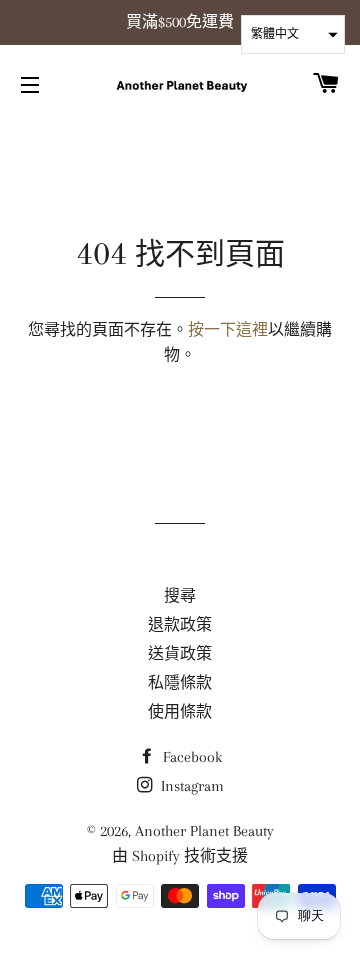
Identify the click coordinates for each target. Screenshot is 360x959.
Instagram (190, 786)
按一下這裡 (228, 330)
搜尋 (180, 596)
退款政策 (180, 625)
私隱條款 (180, 683)
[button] (293, 34)
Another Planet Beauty (204, 831)
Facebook (190, 757)
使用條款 (180, 712)
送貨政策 (180, 654)
